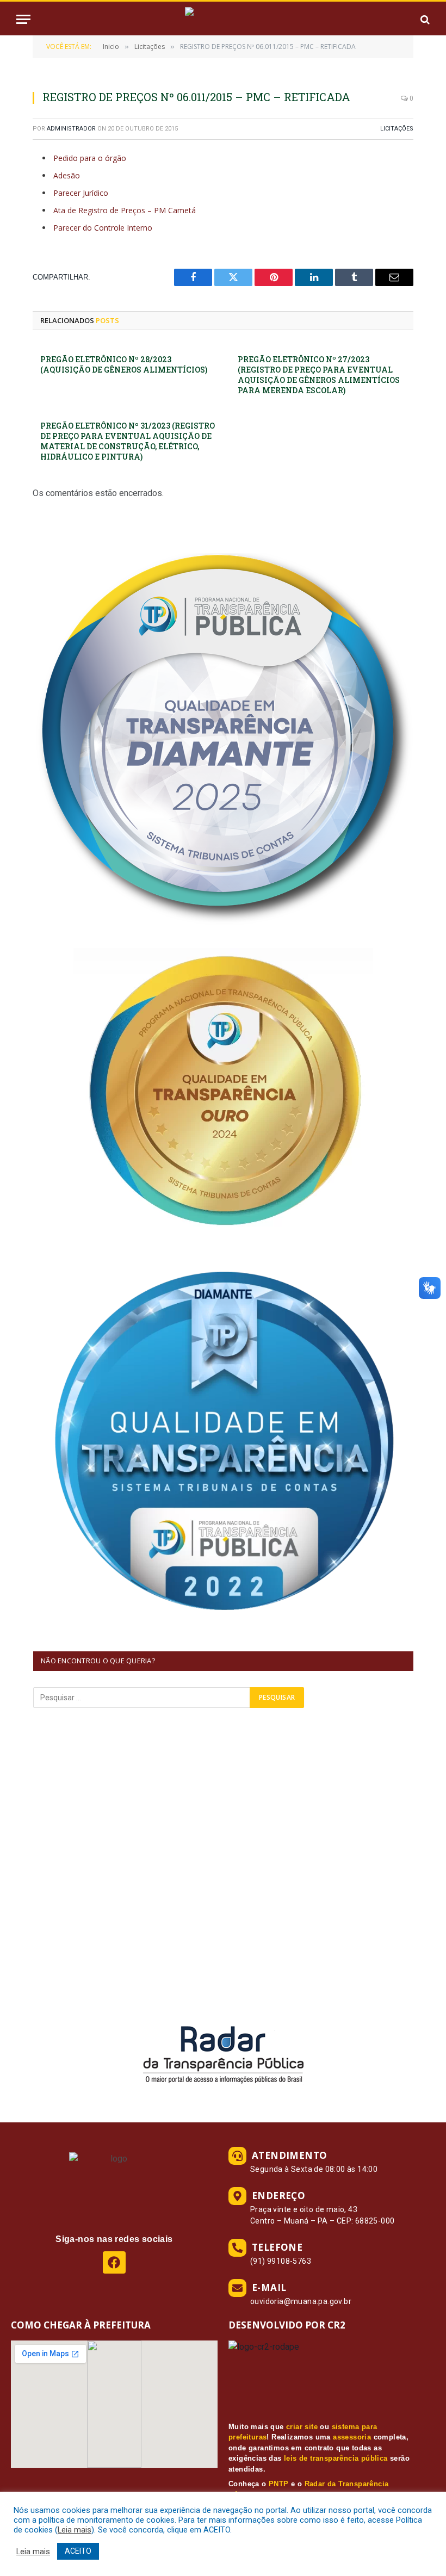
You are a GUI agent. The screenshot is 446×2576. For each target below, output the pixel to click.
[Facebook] (114, 2262)
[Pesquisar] (424, 19)
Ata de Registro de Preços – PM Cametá (125, 210)
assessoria (352, 2437)
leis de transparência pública (336, 2458)
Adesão (67, 175)
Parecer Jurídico (81, 193)
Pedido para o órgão (90, 158)
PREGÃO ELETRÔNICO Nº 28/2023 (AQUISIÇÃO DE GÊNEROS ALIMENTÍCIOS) (124, 364)
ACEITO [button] (78, 2551)
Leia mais (75, 2530)
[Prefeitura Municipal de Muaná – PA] (223, 19)
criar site (302, 2427)
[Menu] (23, 19)
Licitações (397, 129)
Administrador (71, 129)
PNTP (279, 2484)
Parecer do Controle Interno (103, 228)
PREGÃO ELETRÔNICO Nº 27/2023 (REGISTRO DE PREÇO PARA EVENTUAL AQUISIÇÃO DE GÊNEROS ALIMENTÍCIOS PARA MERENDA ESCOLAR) (319, 375)
